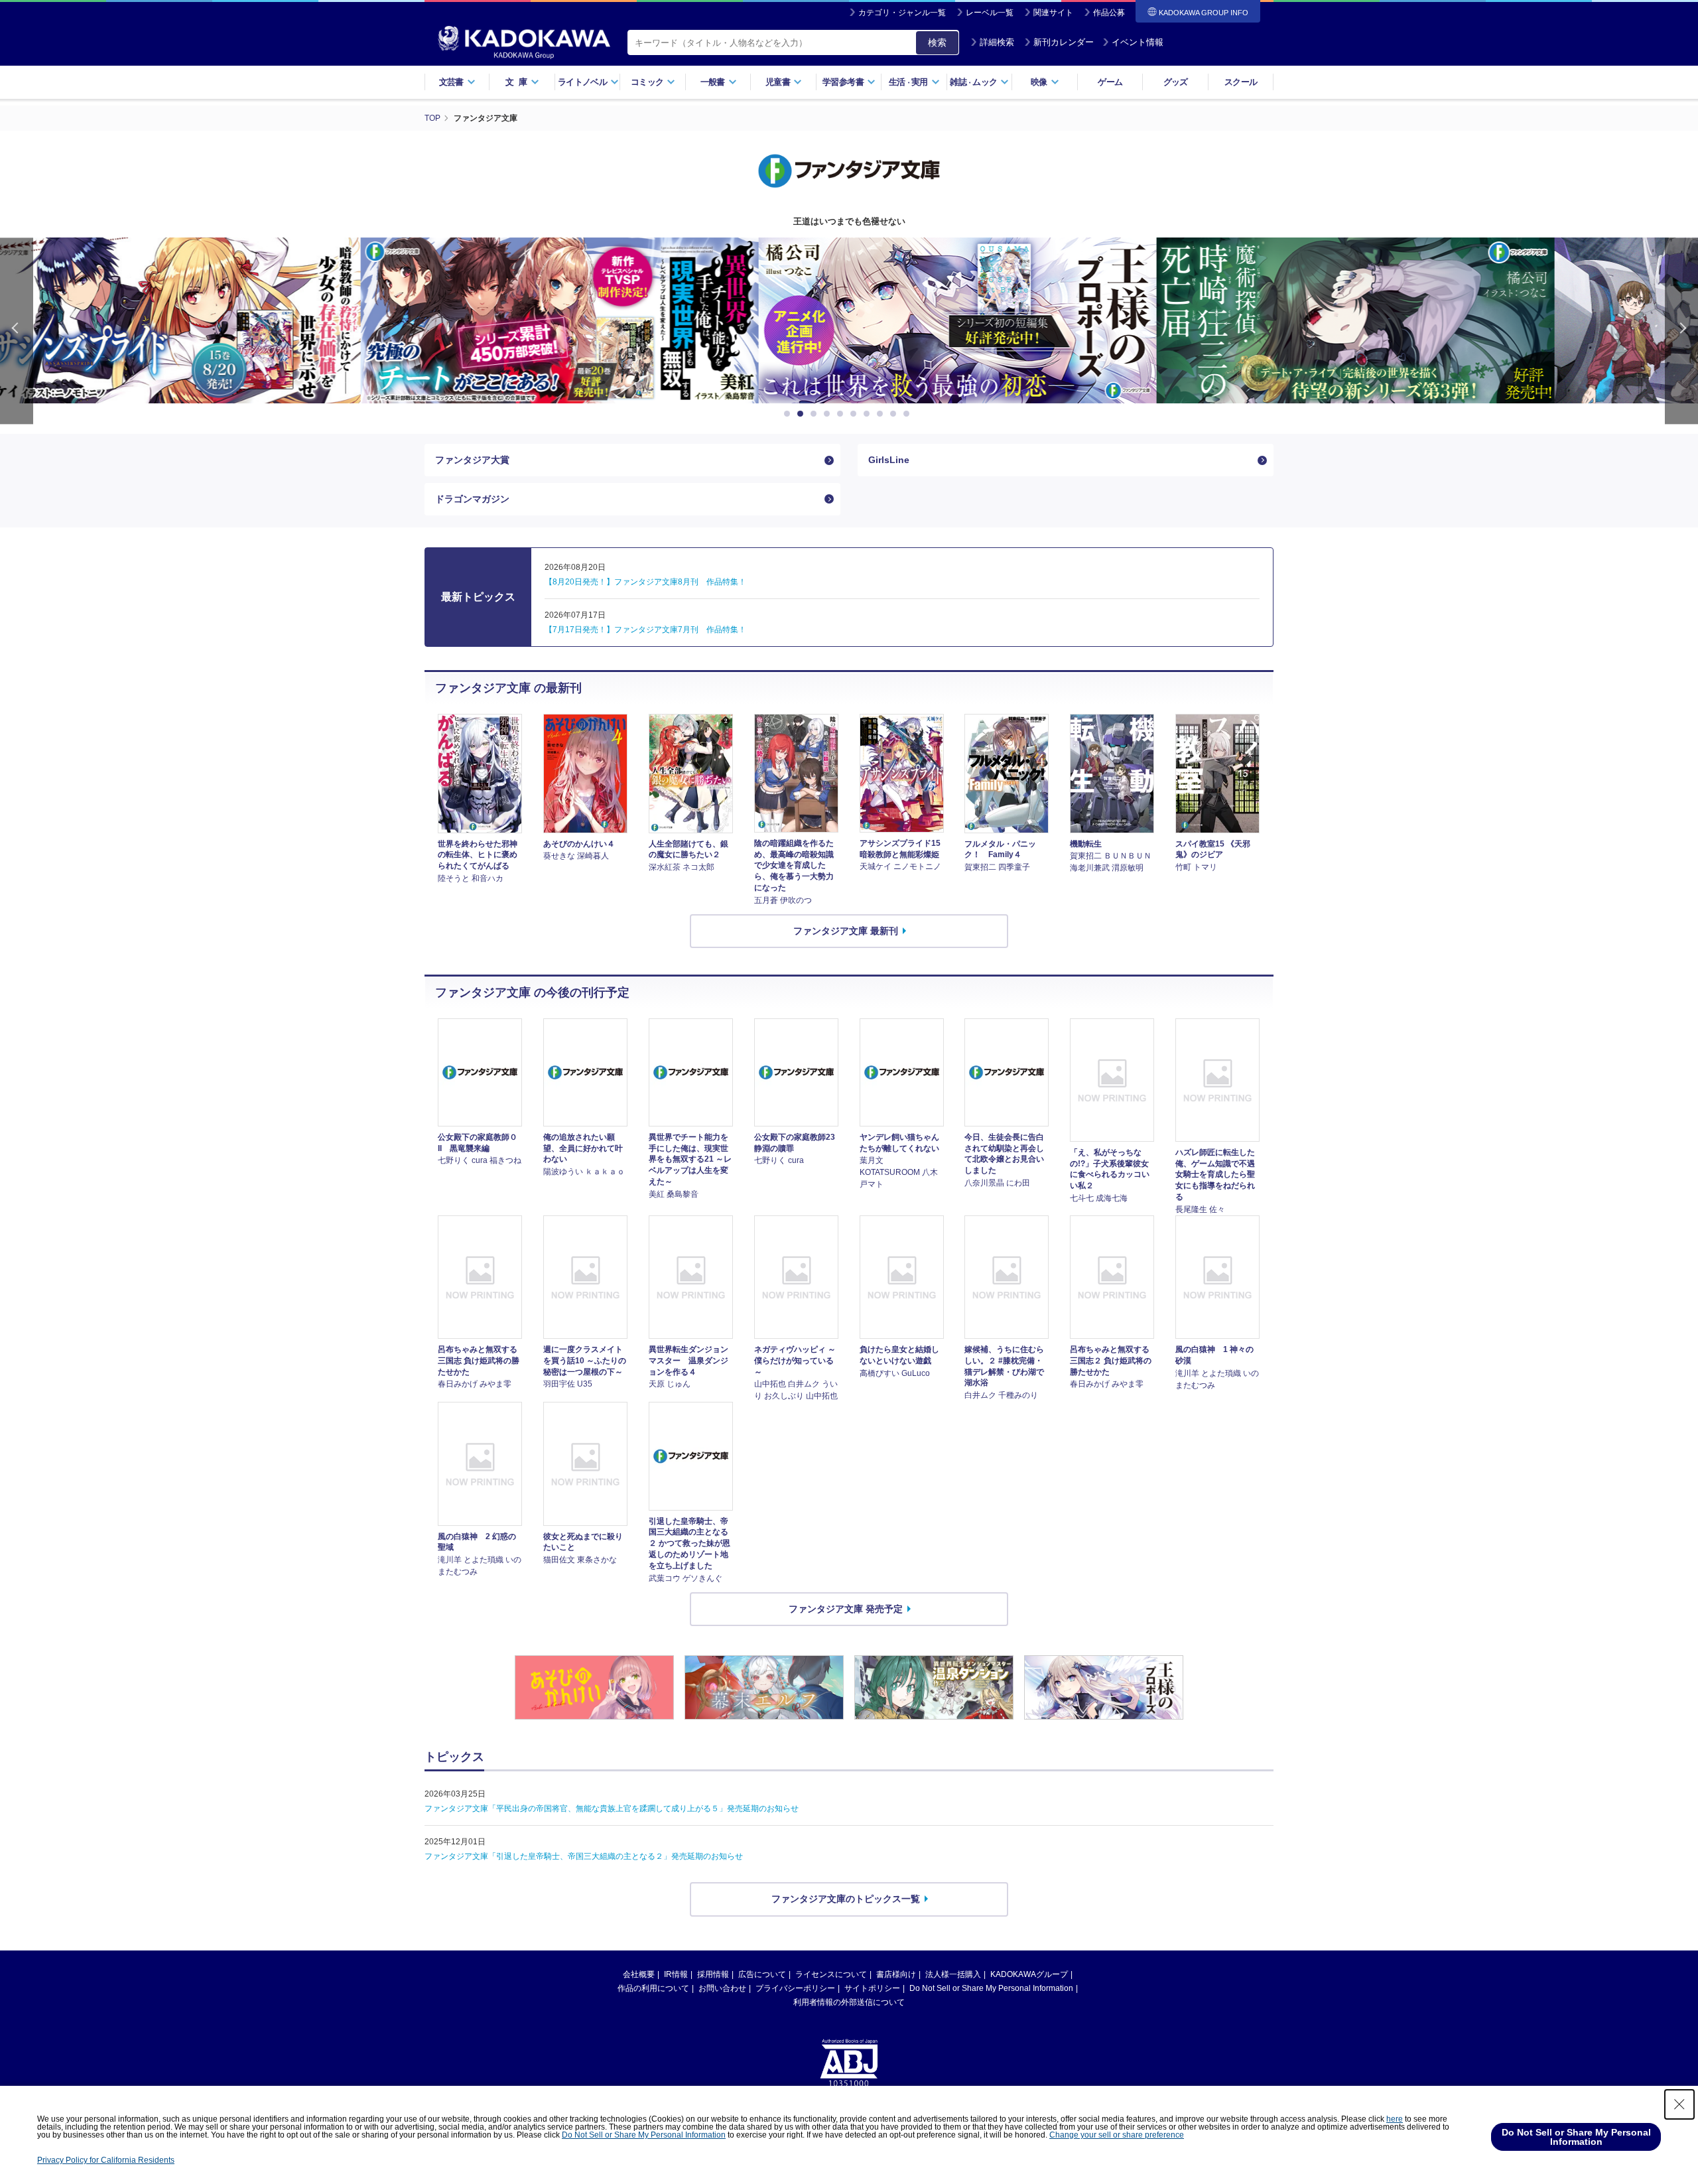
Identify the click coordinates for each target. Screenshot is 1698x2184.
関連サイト (1053, 13)
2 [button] (803, 414)
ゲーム (1110, 82)
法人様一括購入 (953, 1974)
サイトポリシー (872, 1988)
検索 (937, 42)
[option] (451, 320)
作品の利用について (653, 1988)
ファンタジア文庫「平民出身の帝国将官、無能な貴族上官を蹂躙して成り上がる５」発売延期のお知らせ (612, 1809)
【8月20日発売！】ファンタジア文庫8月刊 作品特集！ (645, 582)
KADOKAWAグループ (1029, 1974)
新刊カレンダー (1064, 42)
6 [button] (856, 414)
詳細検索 (997, 42)
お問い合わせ (722, 1988)
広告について (762, 1974)
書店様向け (896, 1974)
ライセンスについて (831, 1974)
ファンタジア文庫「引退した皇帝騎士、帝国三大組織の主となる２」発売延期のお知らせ (584, 1856)
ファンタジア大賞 (472, 460)
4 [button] (829, 414)
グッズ (1176, 82)
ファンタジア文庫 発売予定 (846, 1608)
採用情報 (713, 1974)
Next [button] (1681, 331)
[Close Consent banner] (1679, 2104)
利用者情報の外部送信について (849, 2002)
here (1395, 2119)
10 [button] (909, 414)
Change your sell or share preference (1117, 2135)
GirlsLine (889, 460)
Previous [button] (17, 331)
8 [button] (882, 414)
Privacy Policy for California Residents (106, 2160)
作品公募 (1109, 13)
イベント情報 (1138, 42)
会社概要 (639, 1974)
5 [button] (842, 414)
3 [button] (816, 414)
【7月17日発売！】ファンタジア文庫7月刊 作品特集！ (645, 630)
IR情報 (676, 1974)
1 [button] (789, 414)
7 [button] (869, 414)
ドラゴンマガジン (472, 499)
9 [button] (895, 414)
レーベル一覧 (990, 13)
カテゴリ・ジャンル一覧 (902, 13)
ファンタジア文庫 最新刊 (846, 931)
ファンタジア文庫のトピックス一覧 (846, 1899)
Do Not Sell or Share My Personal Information (991, 1988)
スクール (1241, 82)
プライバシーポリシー (795, 1988)
